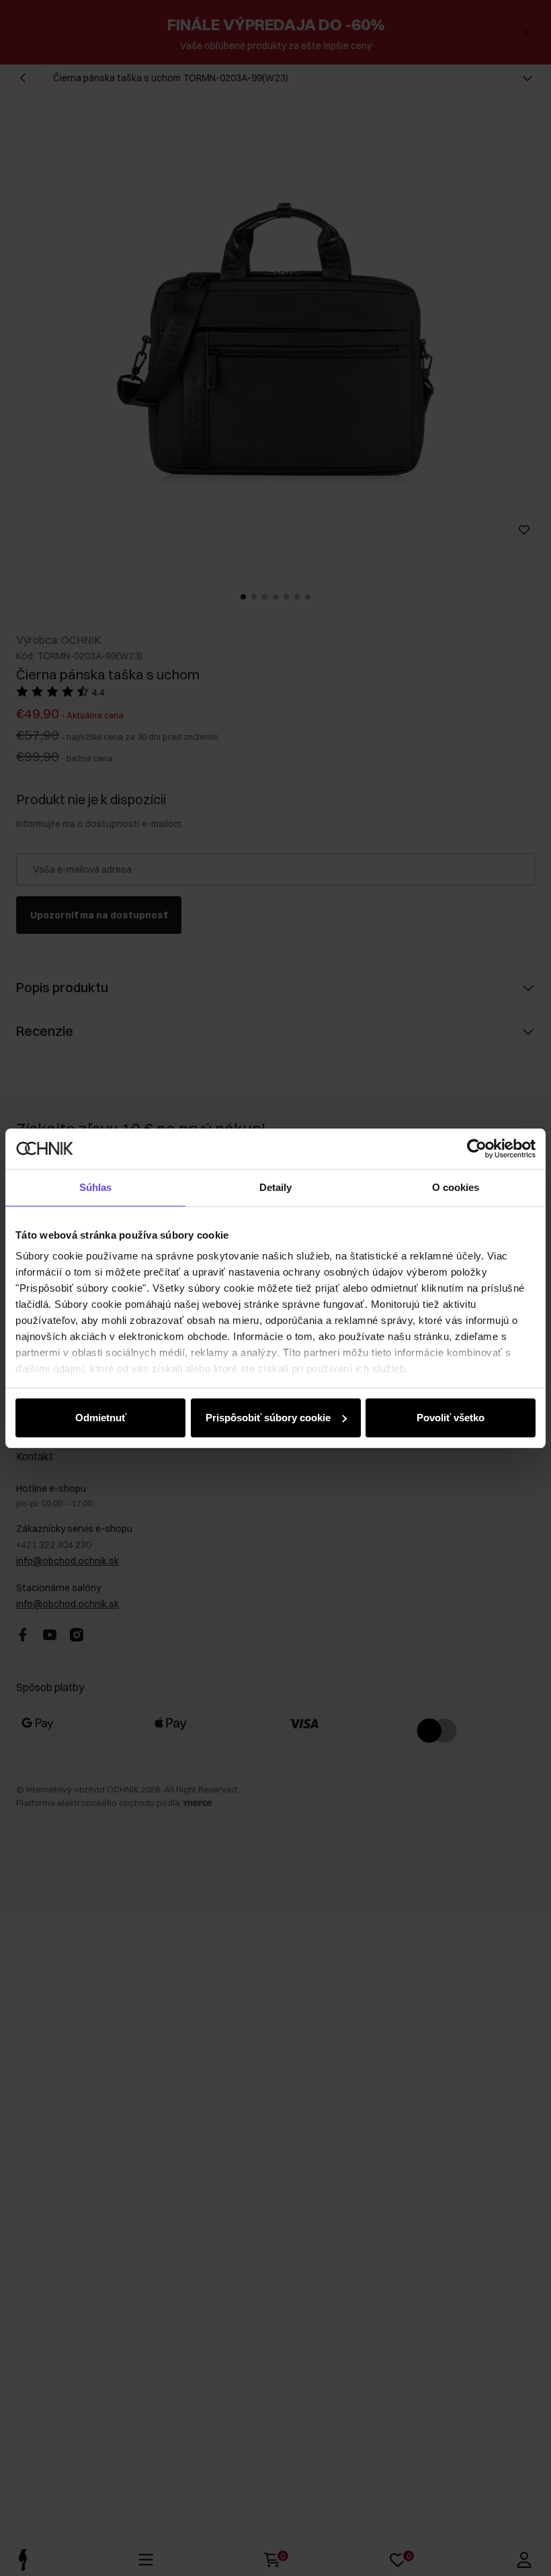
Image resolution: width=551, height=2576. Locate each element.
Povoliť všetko (451, 1418)
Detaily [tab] (276, 1187)
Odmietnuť (101, 1418)
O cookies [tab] (456, 1187)
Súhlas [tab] (96, 1187)
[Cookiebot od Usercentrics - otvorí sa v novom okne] (477, 1149)
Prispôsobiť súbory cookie (268, 1418)
